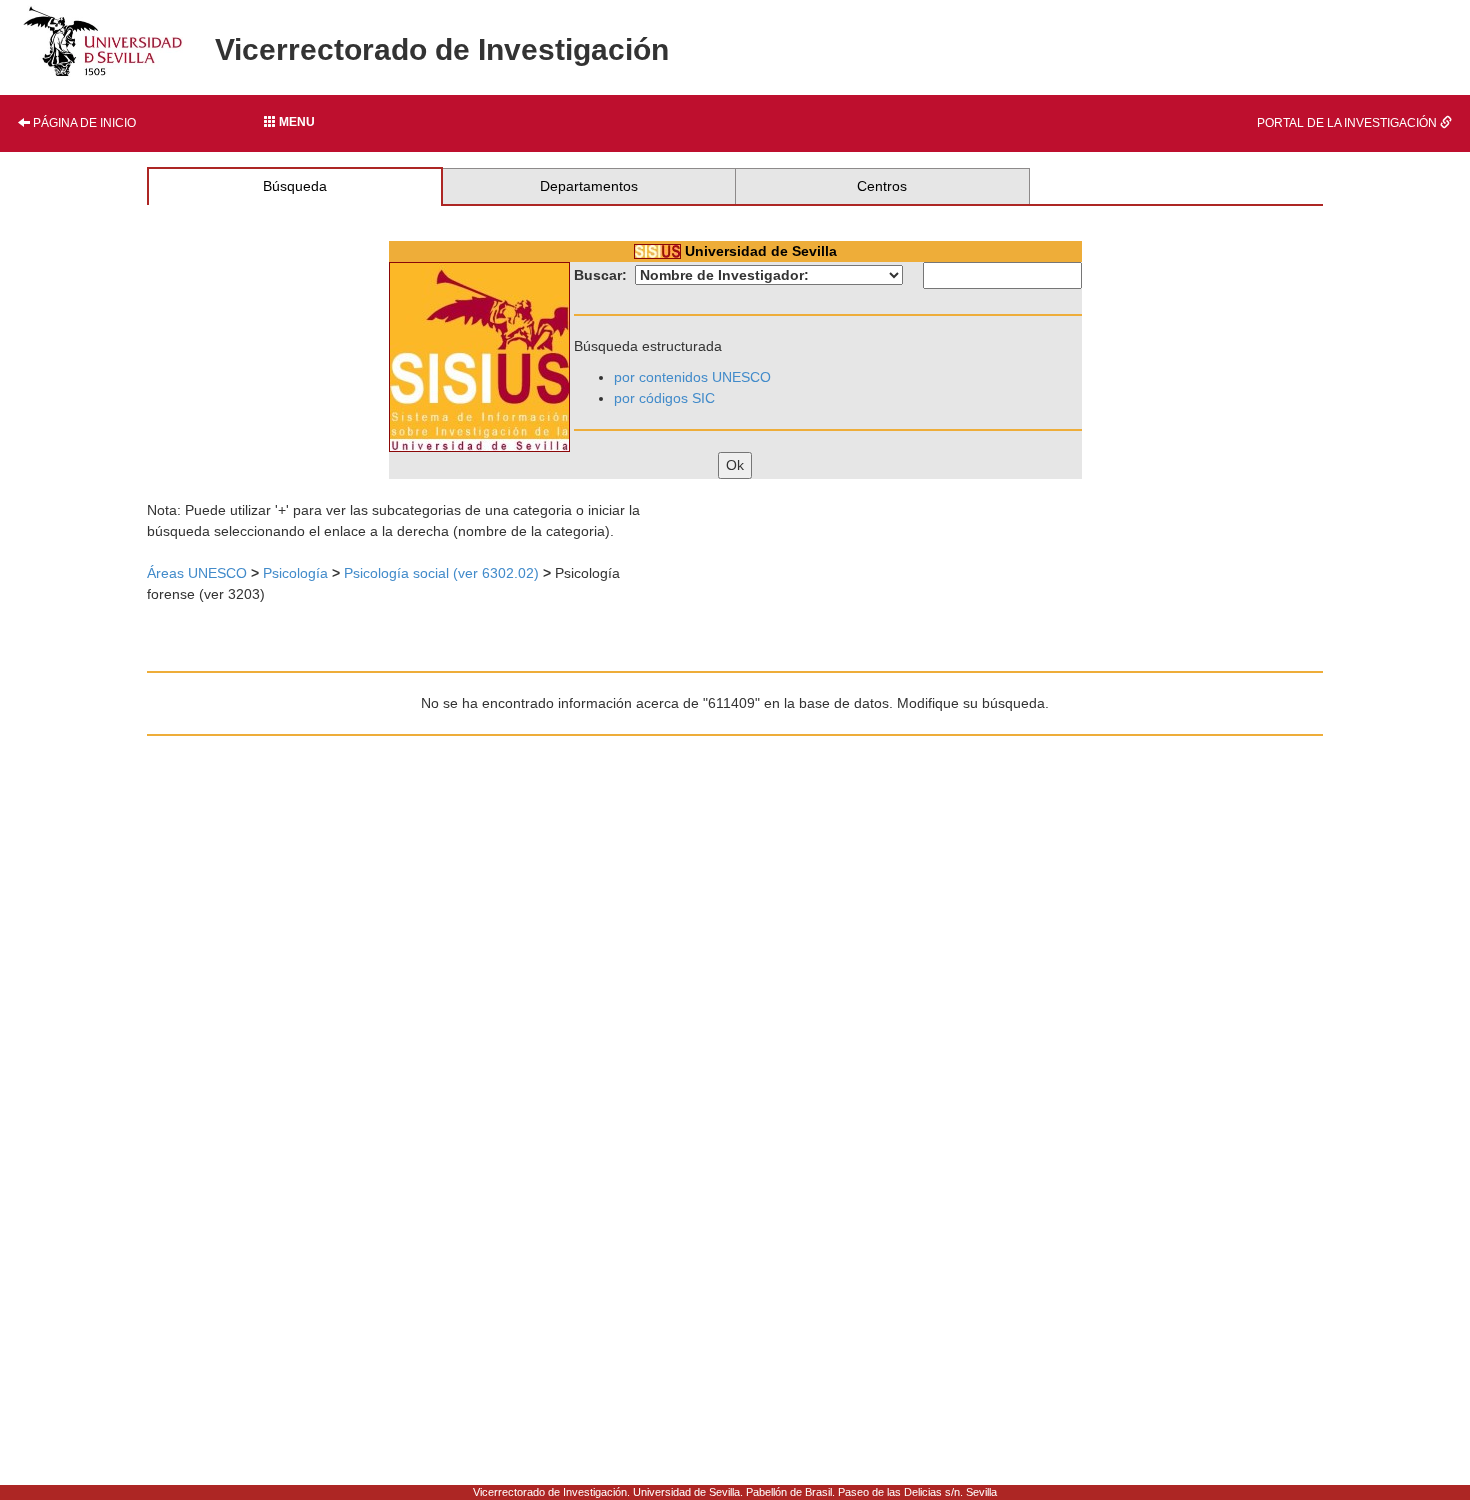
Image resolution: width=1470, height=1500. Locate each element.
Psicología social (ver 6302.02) (441, 573)
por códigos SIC (664, 398)
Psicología (295, 573)
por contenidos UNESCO (692, 377)
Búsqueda (295, 186)
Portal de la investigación (1348, 123)
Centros (882, 186)
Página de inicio (83, 123)
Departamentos (589, 186)
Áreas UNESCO (197, 573)
